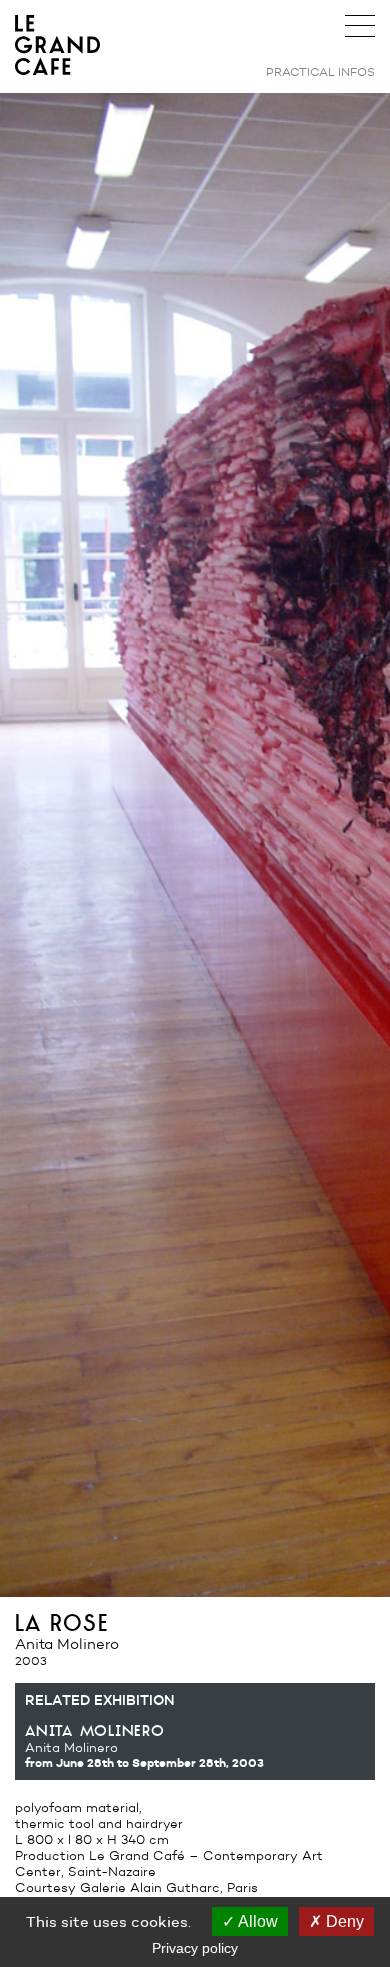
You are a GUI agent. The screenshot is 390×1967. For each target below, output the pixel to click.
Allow (256, 1921)
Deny (343, 1921)
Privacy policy (195, 1948)
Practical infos (320, 71)
